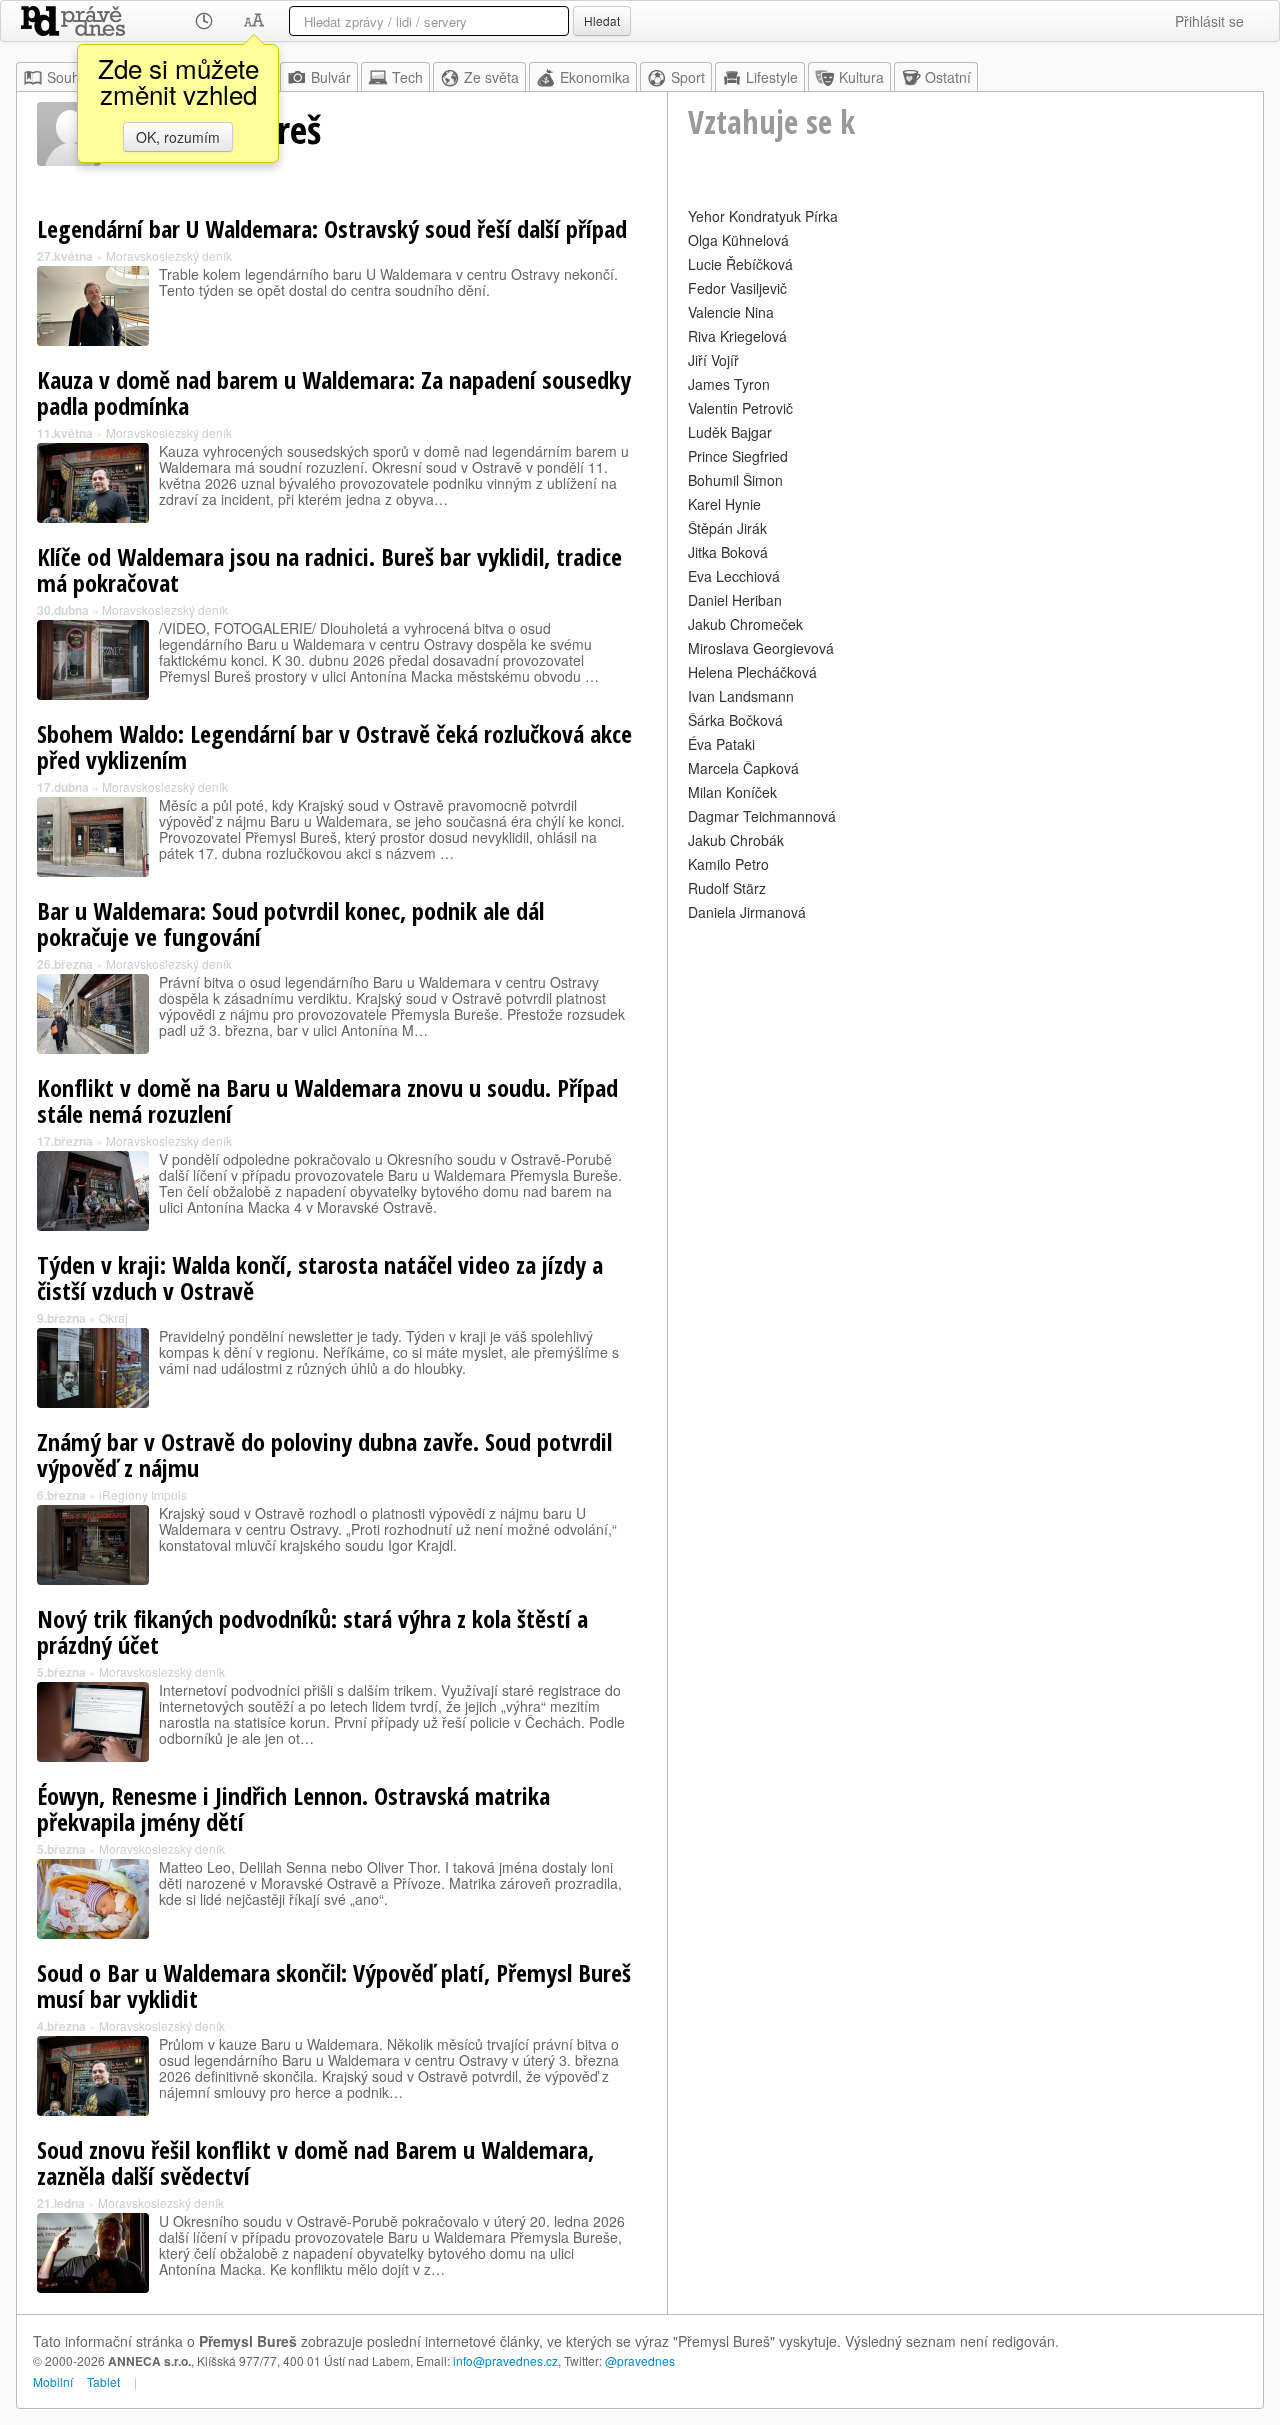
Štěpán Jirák (727, 528)
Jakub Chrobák (736, 840)
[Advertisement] (965, 1066)
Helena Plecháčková (752, 672)
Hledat (602, 20)
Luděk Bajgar (730, 432)
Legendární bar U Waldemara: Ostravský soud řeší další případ (332, 228)
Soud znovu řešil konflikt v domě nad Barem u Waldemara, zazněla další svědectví (315, 2162)
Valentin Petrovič (740, 408)
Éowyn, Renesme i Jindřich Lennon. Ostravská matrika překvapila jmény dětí (293, 1808)
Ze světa (491, 77)
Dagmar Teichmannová (762, 816)
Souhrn (70, 77)
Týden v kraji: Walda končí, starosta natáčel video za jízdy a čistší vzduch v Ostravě (320, 1277)
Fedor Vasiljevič (737, 288)
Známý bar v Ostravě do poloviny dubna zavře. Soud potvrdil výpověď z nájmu (324, 1454)
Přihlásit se (1209, 21)
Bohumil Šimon (735, 480)
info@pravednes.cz (505, 2360)
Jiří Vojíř (713, 360)
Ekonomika (595, 77)
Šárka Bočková (735, 720)
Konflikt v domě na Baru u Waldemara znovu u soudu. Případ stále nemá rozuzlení (327, 1100)
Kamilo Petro (728, 864)
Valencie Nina (731, 312)
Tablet (103, 2381)
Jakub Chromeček (745, 624)
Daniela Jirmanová (747, 912)
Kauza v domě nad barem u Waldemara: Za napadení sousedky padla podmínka (334, 392)
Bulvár (331, 77)
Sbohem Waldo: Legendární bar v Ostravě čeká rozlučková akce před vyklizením (334, 746)
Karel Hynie (724, 504)
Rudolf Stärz (727, 888)
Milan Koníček (732, 792)
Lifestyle (772, 77)
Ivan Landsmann (741, 696)
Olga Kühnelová (738, 240)
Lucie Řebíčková (740, 264)
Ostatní (948, 77)
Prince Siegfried (738, 456)
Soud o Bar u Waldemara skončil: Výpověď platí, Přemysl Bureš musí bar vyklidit (334, 1985)
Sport (688, 77)
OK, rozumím (178, 137)
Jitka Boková (728, 552)
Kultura (861, 77)
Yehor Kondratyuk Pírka (763, 216)
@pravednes (640, 2360)
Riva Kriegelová (737, 336)
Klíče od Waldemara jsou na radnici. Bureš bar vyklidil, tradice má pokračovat (329, 569)
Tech (407, 77)
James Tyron (729, 384)
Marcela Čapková (743, 768)
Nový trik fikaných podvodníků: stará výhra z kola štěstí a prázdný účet (312, 1631)
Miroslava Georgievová (761, 648)
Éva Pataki (721, 744)
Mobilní (53, 2381)
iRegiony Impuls (143, 1494)
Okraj (113, 1317)
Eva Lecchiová (734, 576)
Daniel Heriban (735, 600)
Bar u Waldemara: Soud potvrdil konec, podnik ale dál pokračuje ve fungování (290, 923)
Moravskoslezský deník (169, 255)
